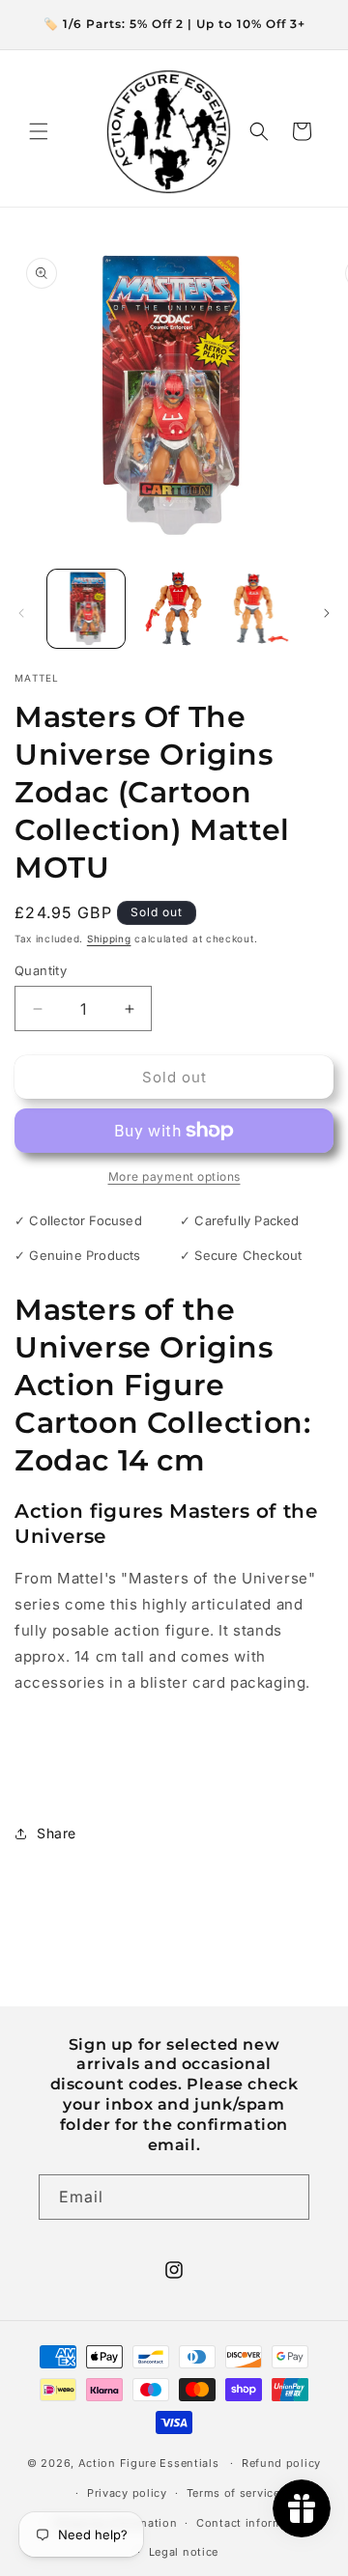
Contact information (254, 2523)
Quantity (41, 970)
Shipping (109, 938)
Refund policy (281, 2463)
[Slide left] (21, 613)
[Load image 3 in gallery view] (261, 608)
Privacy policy (127, 2493)
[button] (39, 131)
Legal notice (184, 2552)
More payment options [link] (174, 1176)
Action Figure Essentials (149, 2463)
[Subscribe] (287, 2197)
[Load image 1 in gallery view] (86, 608)
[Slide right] (327, 613)
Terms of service (233, 2493)
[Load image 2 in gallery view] (173, 608)
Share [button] (57, 1833)
